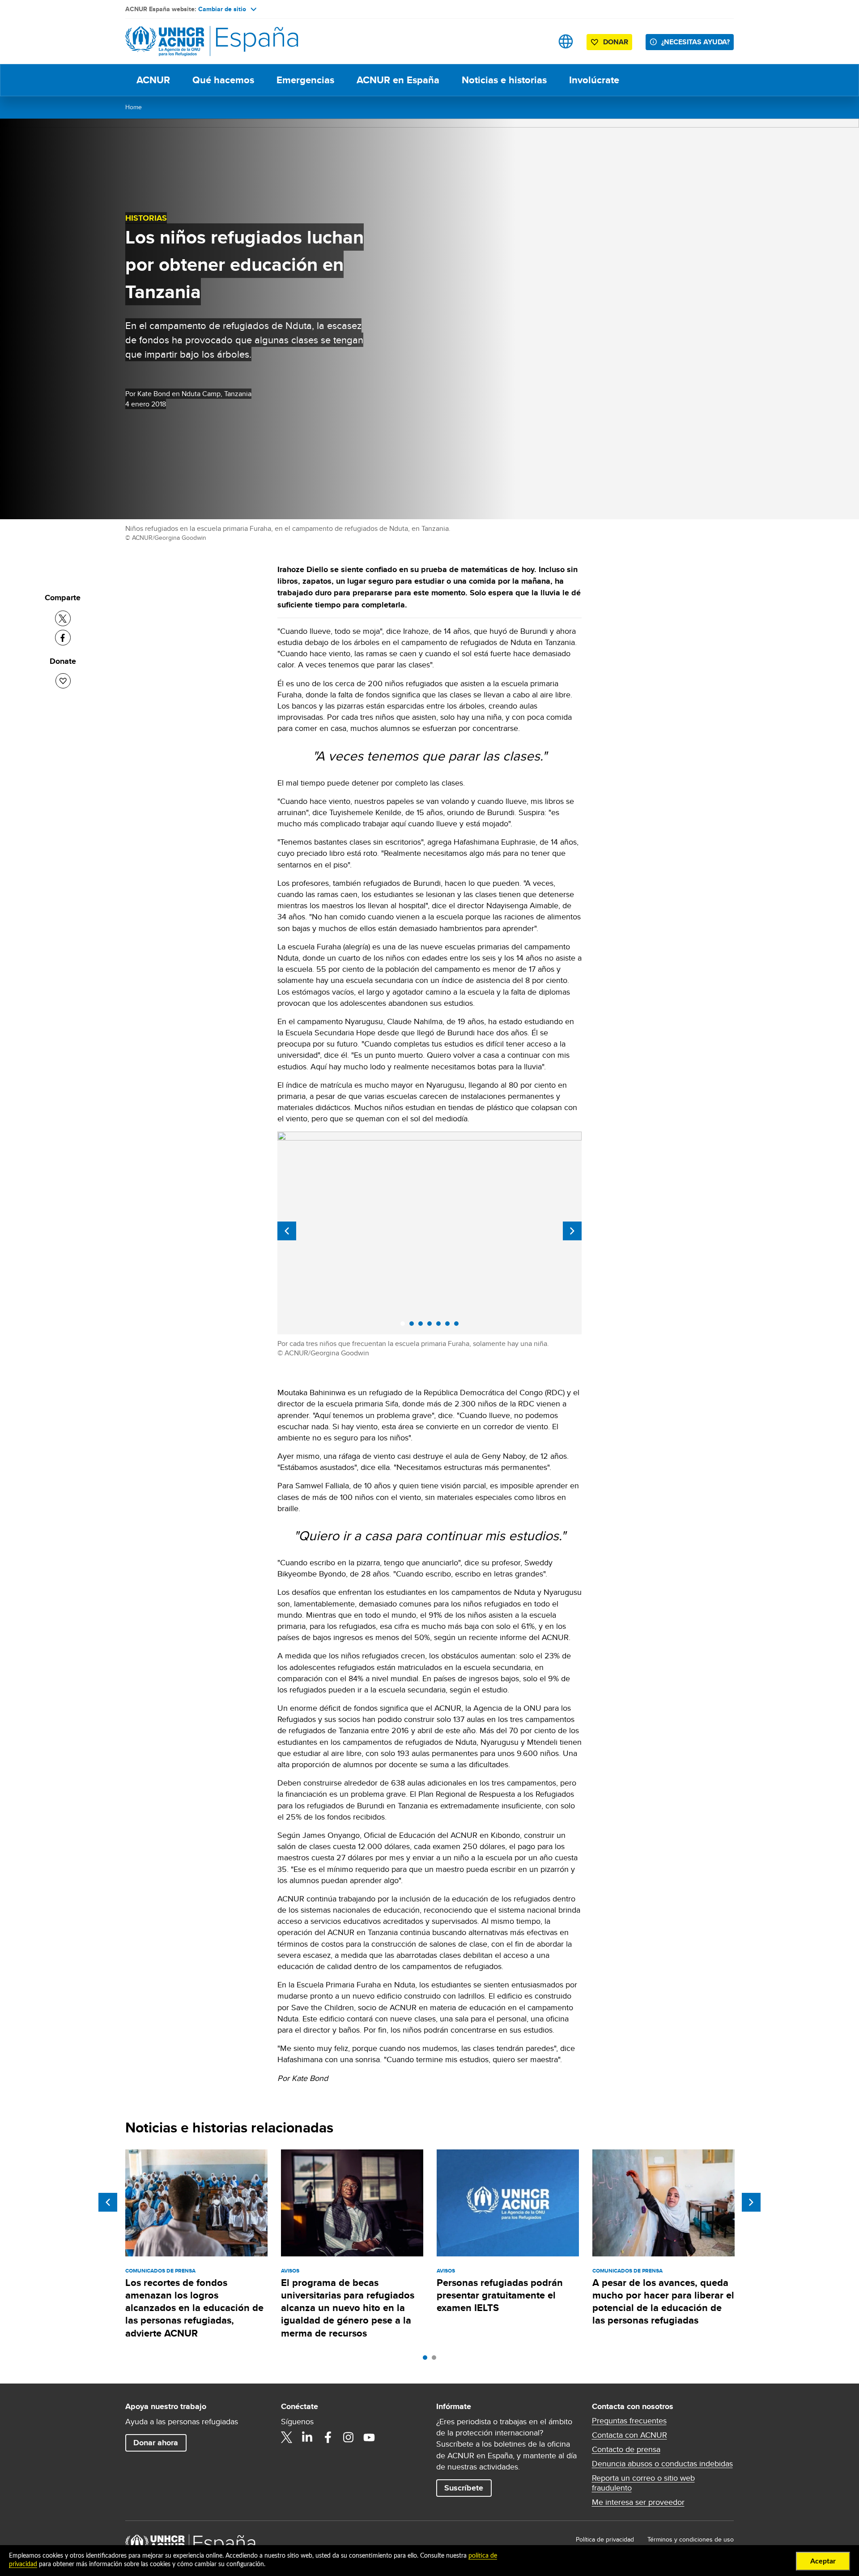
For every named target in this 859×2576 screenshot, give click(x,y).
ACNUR (153, 80)
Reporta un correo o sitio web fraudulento (643, 2483)
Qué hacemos (223, 80)
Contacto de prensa (626, 2449)
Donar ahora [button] (156, 2443)
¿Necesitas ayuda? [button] (695, 42)
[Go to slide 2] (436, 2360)
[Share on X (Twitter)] (63, 618)
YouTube (369, 2437)
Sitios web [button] (566, 41)
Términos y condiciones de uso (691, 2539)
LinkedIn (307, 2437)
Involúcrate (594, 80)
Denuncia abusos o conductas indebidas (662, 2464)
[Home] (188, 41)
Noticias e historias (504, 80)
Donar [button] (616, 42)
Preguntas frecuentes (629, 2421)
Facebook (328, 2437)
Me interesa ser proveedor (638, 2502)
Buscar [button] (538, 41)
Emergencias (305, 80)
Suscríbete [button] (464, 2488)
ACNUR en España (398, 80)
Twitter (287, 2437)
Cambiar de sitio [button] (222, 9)
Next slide (572, 1231)
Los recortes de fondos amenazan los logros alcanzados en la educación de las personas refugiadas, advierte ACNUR (194, 2308)
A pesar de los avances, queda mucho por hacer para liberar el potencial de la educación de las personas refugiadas (663, 2302)
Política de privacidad (605, 2539)
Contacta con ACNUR (629, 2435)
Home (134, 107)
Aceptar (823, 2561)
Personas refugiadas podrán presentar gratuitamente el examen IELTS (500, 2295)
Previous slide (287, 1231)
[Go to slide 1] (427, 2360)
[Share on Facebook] (63, 638)
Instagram (349, 2437)
